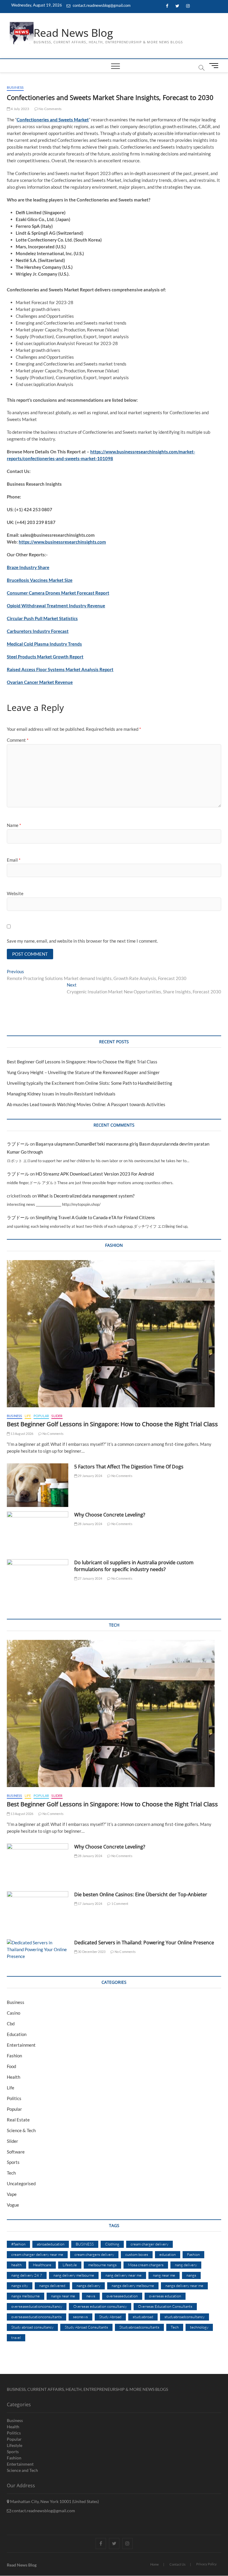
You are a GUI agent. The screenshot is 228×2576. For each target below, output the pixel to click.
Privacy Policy (206, 2564)
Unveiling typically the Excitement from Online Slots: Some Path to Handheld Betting (90, 1083)
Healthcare (42, 2265)
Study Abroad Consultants (86, 2327)
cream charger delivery (149, 2244)
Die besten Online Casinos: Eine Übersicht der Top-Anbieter (141, 1894)
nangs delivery (88, 2286)
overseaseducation (122, 2296)
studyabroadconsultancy (185, 2317)
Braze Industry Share (28, 567)
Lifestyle (70, 2265)
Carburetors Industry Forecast (38, 631)
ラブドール (18, 1144)
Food (11, 2066)
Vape (12, 2194)
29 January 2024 (90, 1476)
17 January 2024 (90, 1904)
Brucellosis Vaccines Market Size (40, 580)
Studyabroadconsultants (139, 2327)
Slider (57, 1416)
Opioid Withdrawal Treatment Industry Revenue (56, 606)
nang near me (164, 2275)
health (16, 2265)
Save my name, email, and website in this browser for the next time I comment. (82, 941)
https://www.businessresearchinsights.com (62, 542)
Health (14, 2077)
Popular (41, 1416)
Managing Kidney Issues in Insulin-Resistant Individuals (61, 1094)
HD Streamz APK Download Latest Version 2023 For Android (95, 1174)
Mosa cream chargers (146, 2265)
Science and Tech (22, 2470)
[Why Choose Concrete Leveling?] (38, 1533)
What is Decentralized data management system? (86, 1196)
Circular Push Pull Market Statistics (42, 618)
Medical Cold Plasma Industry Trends (44, 644)
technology (199, 2327)
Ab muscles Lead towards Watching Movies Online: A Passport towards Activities (86, 1104)
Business (15, 87)
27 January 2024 (90, 1578)
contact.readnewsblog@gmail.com (101, 5)
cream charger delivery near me (37, 2254)
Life (28, 1416)
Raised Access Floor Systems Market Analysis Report (60, 669)
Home (155, 2564)
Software (16, 2152)
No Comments (50, 109)
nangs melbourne (26, 2296)
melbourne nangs (102, 2265)
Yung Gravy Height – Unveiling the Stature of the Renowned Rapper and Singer (83, 1072)
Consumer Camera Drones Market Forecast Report (58, 593)
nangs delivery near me (184, 2286)
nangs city (20, 2286)
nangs (191, 2275)
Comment (18, 740)
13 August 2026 (22, 1434)
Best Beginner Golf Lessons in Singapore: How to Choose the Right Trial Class (82, 1062)
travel (16, 2337)
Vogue (13, 2205)
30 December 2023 (91, 1952)
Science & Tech (21, 2130)
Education (17, 2034)
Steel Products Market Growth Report (45, 657)
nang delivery (186, 2265)
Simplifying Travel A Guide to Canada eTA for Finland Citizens (95, 1217)
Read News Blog (73, 33)
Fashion (14, 2056)
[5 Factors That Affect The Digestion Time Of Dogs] (38, 1485)
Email (14, 860)
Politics (14, 2098)
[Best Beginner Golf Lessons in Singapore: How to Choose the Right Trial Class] (114, 1334)
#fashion (18, 2244)
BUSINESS (85, 2244)
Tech (11, 2173)
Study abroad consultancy (32, 2327)
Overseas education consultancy (100, 2306)
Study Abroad (110, 2317)
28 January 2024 (90, 1524)
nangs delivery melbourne (133, 2286)
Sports (13, 2162)
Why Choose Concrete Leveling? (110, 1515)
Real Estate (18, 2120)
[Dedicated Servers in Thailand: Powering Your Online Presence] (38, 1950)
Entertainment (21, 2045)
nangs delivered (52, 2286)
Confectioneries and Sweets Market (53, 120)
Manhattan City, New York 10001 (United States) (54, 2501)
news (91, 2296)
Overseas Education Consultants (165, 2306)
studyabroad (143, 2317)
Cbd (11, 2024)
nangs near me (63, 2296)
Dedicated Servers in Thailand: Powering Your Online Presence (144, 1943)
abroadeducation (51, 2244)
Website (15, 893)
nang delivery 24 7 (27, 2275)
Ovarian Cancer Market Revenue (40, 682)
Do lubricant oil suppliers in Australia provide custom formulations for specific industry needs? (134, 1566)
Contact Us (178, 2564)
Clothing (112, 2244)
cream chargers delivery (94, 2254)
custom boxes (137, 2254)
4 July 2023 (20, 109)
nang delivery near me (123, 2275)
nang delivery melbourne (74, 2275)
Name (14, 825)
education (168, 2254)
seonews (80, 2317)
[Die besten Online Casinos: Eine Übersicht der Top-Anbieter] (38, 1913)
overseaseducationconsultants (37, 2317)
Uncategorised (21, 2183)
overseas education (165, 2296)
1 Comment (119, 1904)
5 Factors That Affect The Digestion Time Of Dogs (129, 1467)
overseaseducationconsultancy (37, 2306)
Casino (14, 2013)
